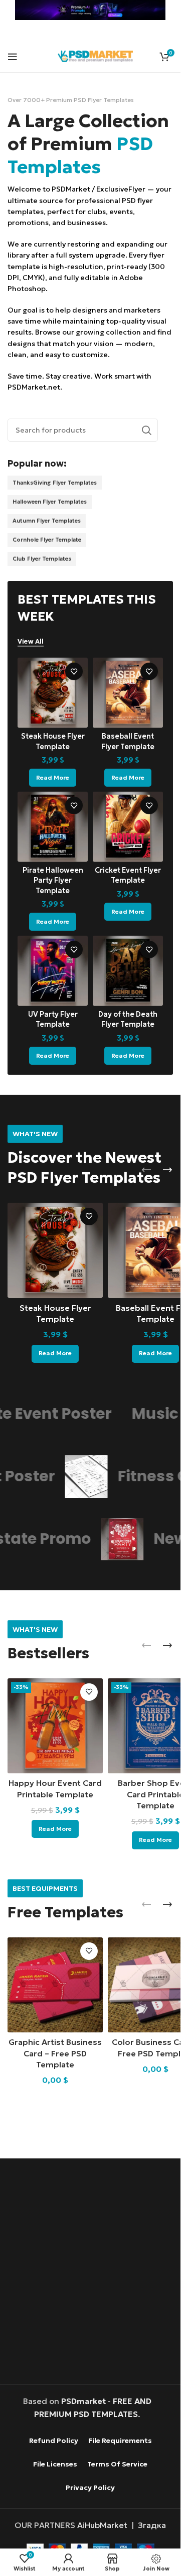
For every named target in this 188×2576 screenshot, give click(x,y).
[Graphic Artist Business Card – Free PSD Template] (55, 1985)
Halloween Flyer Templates (50, 502)
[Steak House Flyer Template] (53, 693)
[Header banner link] (90, 10)
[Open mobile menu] (13, 57)
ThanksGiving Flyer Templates (55, 483)
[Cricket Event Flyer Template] (128, 827)
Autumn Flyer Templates (47, 521)
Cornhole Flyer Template (47, 540)
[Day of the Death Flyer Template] (128, 971)
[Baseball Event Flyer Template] (128, 693)
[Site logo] (95, 55)
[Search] (146, 430)
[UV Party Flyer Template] (53, 971)
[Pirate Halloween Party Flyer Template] (53, 827)
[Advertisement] (94, 2273)
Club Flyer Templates (42, 559)
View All (31, 642)
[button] (146, 1170)
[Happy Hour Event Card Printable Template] (55, 1726)
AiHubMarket (102, 2525)
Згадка (152, 2525)
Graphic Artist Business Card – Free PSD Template (55, 2053)
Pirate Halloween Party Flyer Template (53, 880)
